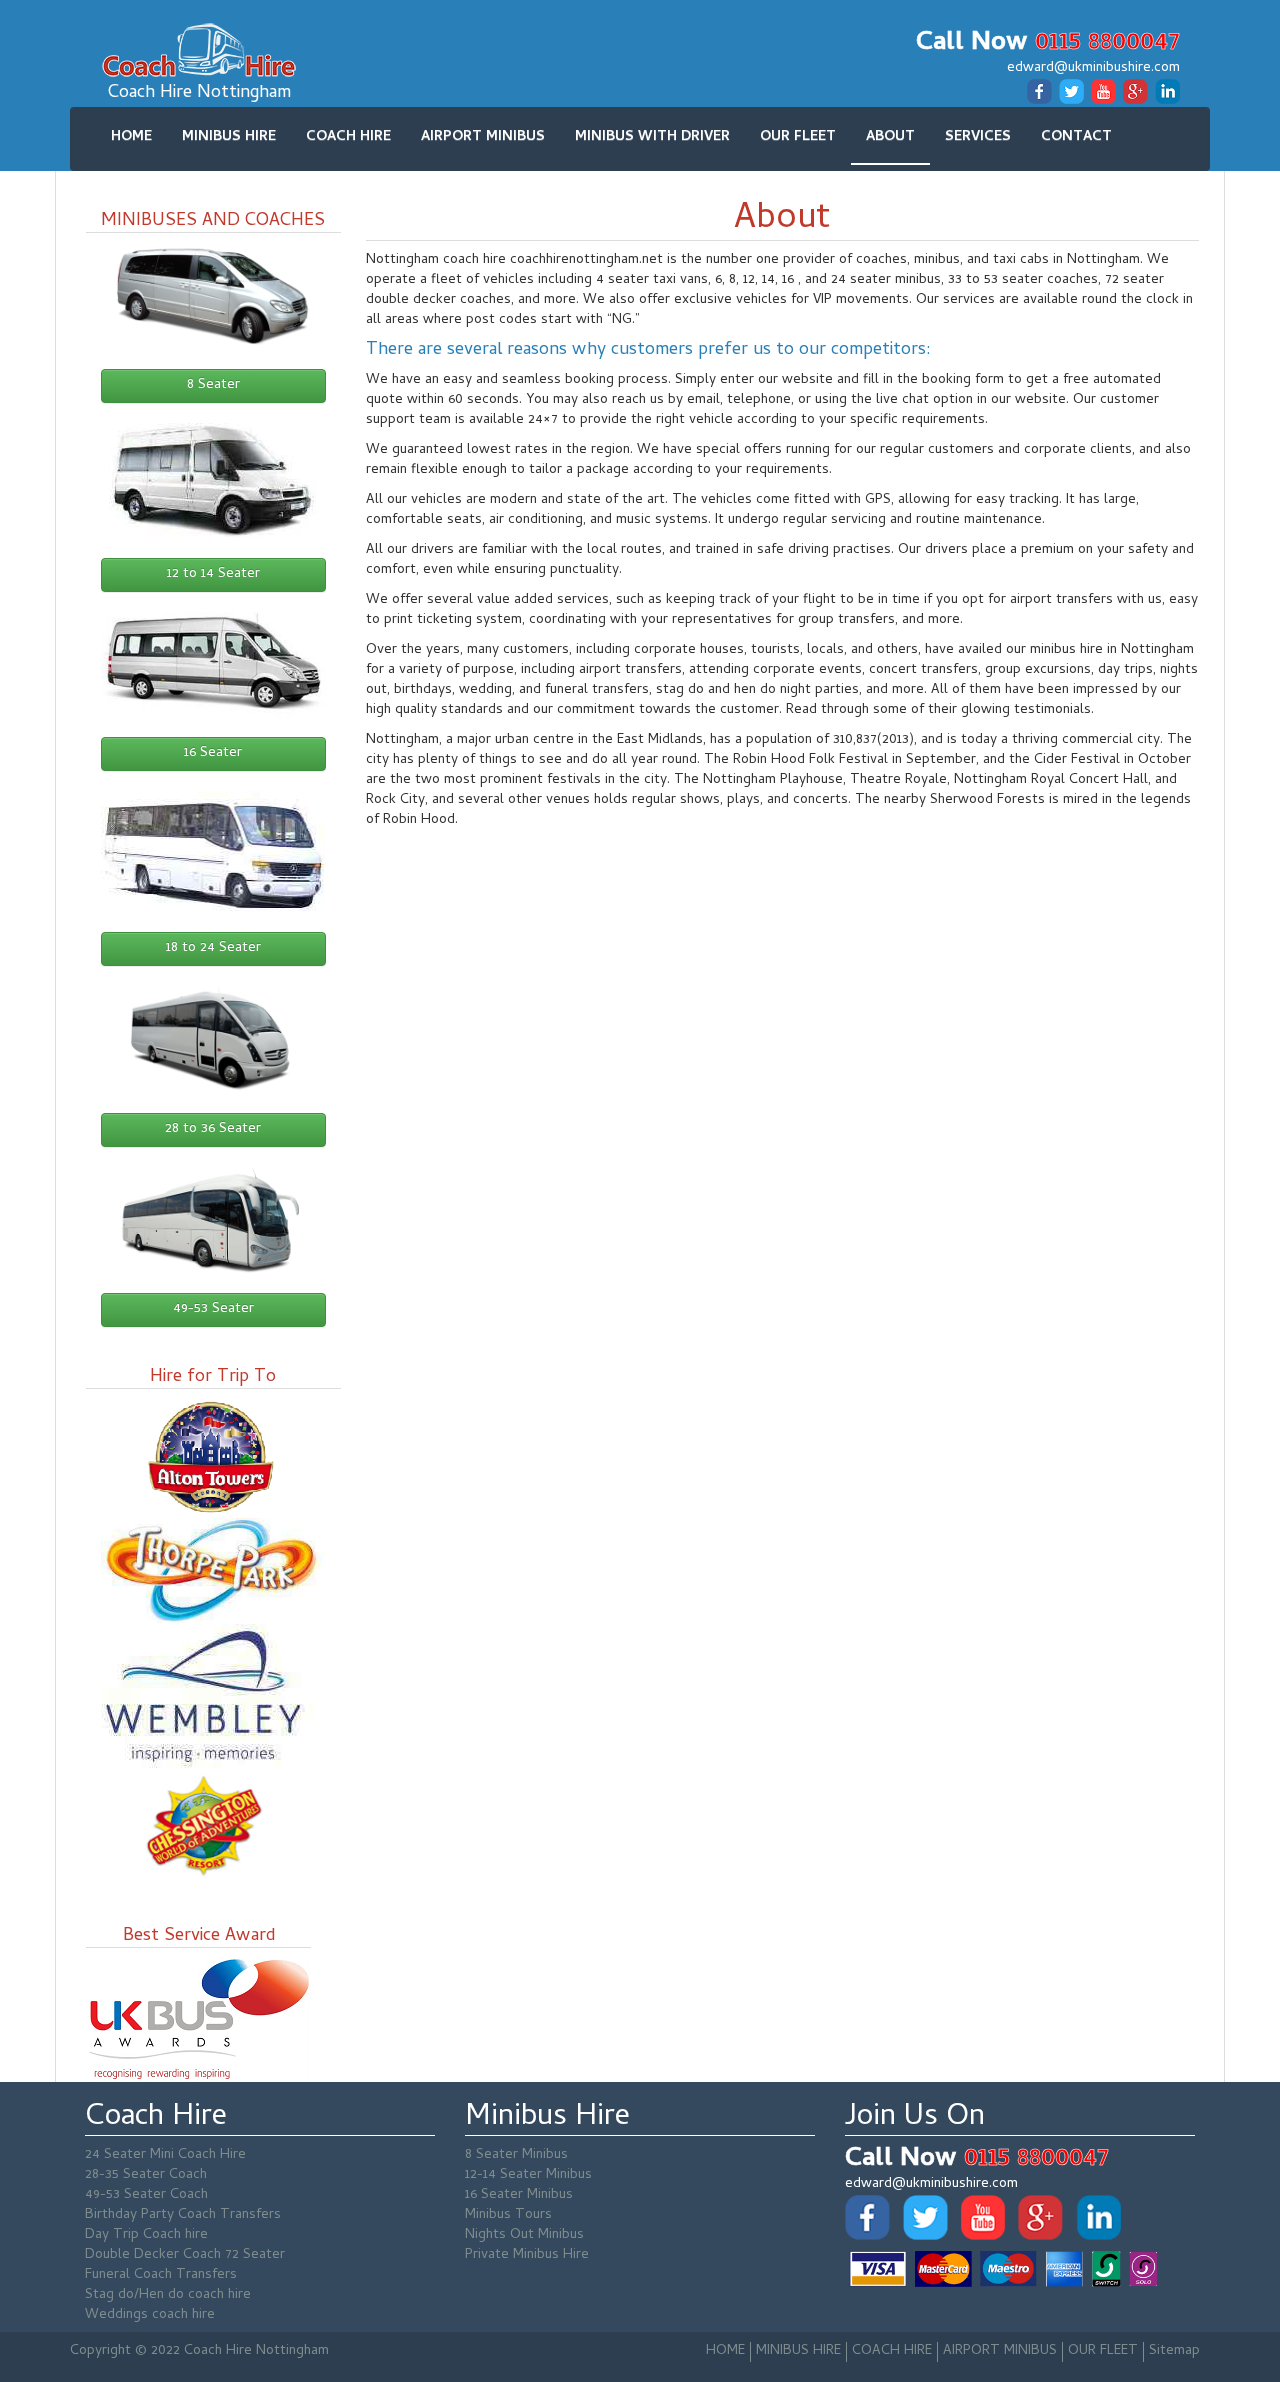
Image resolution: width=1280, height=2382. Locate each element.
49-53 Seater (213, 1309)
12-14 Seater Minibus (528, 2175)
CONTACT (1076, 137)
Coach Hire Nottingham (199, 93)
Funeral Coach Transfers (161, 2275)
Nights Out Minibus (524, 2235)
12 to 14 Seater (213, 574)
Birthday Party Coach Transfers (183, 2215)
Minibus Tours (508, 2215)
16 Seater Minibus (519, 2195)
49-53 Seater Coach (146, 2195)
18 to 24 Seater (213, 948)
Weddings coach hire (150, 2315)
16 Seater (213, 753)
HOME (131, 137)
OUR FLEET (798, 137)
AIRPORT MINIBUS (483, 137)
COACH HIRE (348, 137)
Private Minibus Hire (527, 2255)
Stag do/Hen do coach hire (168, 2295)
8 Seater (213, 385)
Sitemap (1174, 2351)
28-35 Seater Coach (146, 2175)
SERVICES (978, 137)
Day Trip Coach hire (146, 2235)
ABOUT (890, 137)
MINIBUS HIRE (229, 137)
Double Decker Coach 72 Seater (185, 2255)
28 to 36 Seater (213, 1129)
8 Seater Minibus (516, 2155)
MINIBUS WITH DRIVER (652, 137)
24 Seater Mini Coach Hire (165, 2155)
